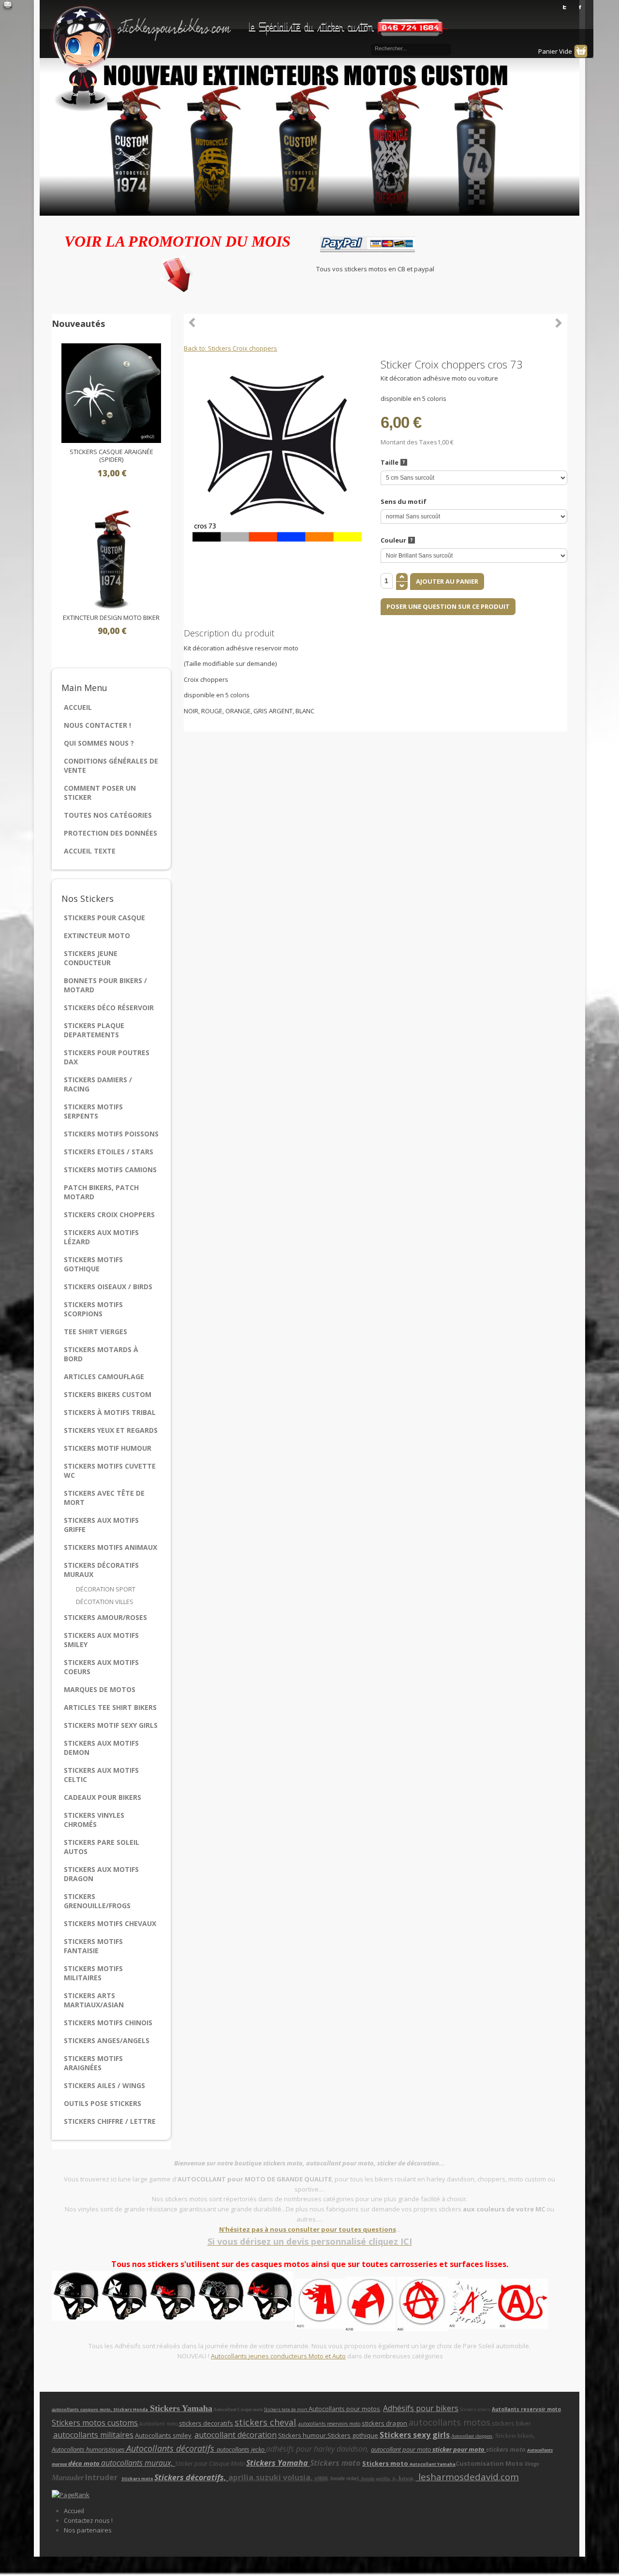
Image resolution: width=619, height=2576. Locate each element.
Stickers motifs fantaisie (93, 1946)
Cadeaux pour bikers (103, 1797)
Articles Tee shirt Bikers (110, 1707)
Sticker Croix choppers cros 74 (192, 323)
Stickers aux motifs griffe (101, 1525)
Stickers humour (302, 2435)
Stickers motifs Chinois (108, 2023)
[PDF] (561, 364)
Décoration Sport (106, 1589)
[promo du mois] (177, 271)
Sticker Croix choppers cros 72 (559, 323)
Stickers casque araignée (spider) (111, 456)
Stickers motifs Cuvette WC (110, 1471)
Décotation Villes (105, 1602)
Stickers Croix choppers (109, 1214)
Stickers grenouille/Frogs (97, 1901)
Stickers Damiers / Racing (98, 1084)
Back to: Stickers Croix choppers (230, 348)
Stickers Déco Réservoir (109, 1008)
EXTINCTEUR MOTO (97, 935)
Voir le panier (581, 51)
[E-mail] (8, 6)
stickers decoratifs (206, 2423)
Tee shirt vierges (96, 1332)
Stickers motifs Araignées (93, 2063)
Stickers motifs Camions (110, 1170)
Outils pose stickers (103, 2103)
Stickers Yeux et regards (111, 1430)
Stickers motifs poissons (111, 1134)
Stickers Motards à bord (101, 1354)
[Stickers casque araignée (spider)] (111, 393)
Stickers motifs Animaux (111, 1547)
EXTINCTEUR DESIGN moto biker (111, 618)
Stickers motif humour (108, 1448)
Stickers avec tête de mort (104, 1498)
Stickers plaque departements (94, 1030)
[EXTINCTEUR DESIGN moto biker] (111, 558)
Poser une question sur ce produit (448, 606)
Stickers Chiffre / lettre (110, 2121)
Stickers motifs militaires (93, 1973)
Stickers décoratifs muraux (101, 1570)
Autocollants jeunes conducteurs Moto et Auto (278, 2356)
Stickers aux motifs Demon (101, 1748)
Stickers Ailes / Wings (104, 2085)
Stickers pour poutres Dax (107, 1057)
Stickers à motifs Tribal (110, 1412)
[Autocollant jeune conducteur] (345, 2303)
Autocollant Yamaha (433, 2464)
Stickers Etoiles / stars (109, 1152)
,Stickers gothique (352, 2435)
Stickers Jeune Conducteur (91, 958)
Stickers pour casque (104, 918)
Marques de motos (100, 1689)
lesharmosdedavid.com (467, 2477)
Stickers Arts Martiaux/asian (94, 2000)
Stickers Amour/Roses (105, 1617)
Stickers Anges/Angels (107, 2040)
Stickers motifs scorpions (93, 1309)
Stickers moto (386, 2463)
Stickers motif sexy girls (111, 1725)
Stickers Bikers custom (108, 1394)
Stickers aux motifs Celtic (101, 1775)
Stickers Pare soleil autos (102, 1847)
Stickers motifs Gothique (93, 1264)
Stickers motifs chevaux (110, 1923)
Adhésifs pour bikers (421, 2408)
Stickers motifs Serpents (93, 1111)
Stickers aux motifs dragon (101, 1874)
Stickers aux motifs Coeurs (101, 1667)
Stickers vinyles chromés (94, 1820)
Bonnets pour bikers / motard (105, 985)
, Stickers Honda (130, 2409)
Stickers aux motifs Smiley (101, 1640)
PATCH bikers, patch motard (101, 1192)
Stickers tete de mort (286, 2409)
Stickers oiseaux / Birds (108, 1287)
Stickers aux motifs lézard (101, 1237)
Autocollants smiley (163, 2435)
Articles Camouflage (104, 1376)
